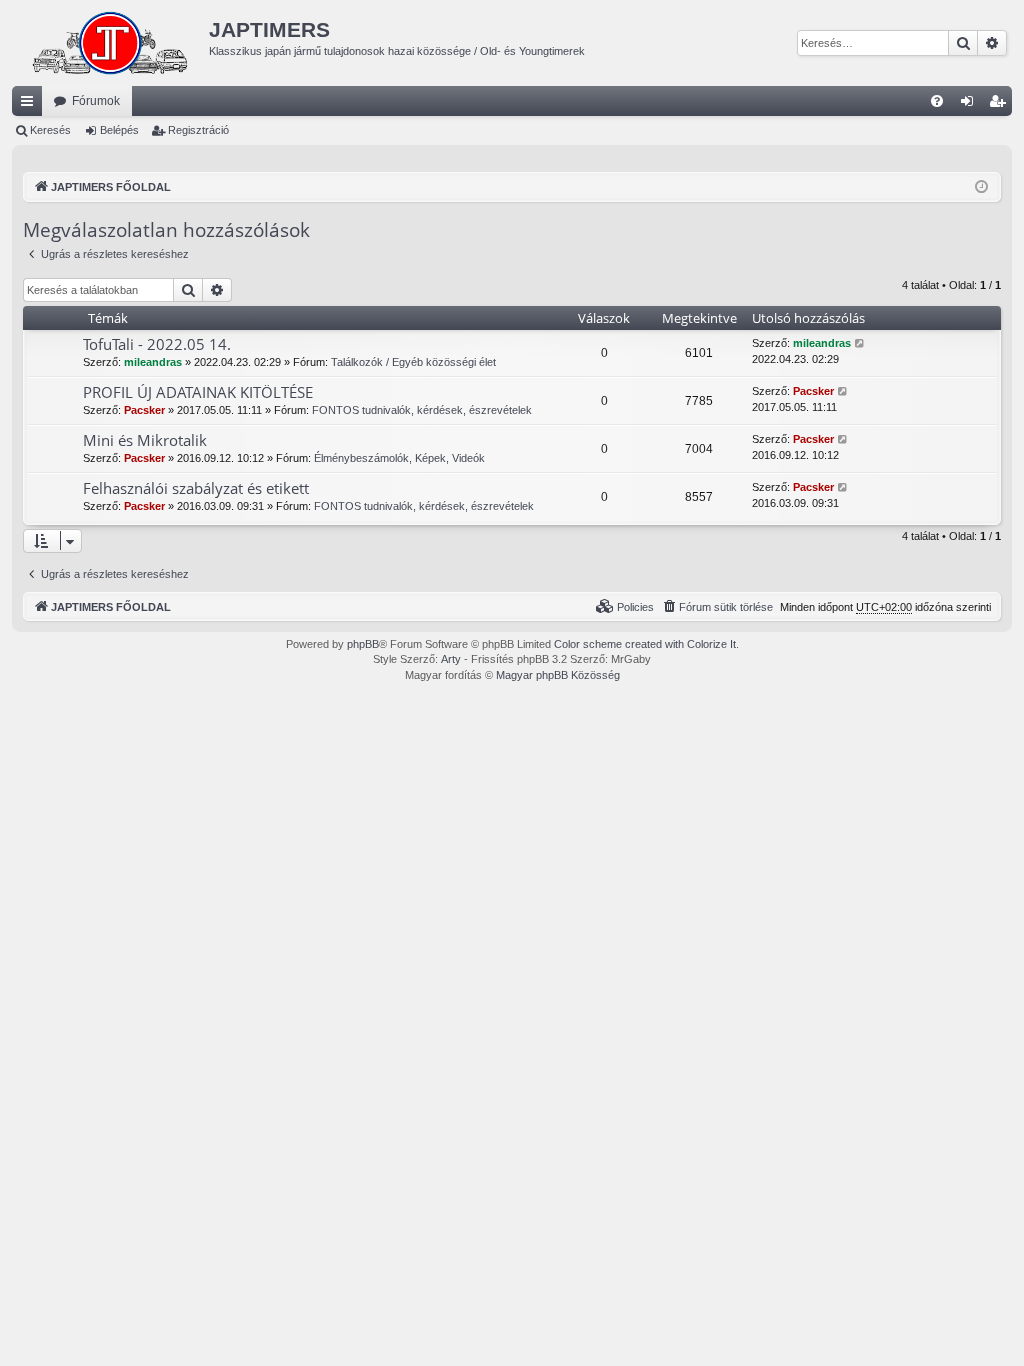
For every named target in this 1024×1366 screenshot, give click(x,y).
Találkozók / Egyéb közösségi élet (413, 362)
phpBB (363, 644)
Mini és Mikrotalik (145, 440)
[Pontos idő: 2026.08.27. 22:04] (981, 187)
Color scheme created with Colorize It (645, 644)
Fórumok (96, 101)
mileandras (153, 362)
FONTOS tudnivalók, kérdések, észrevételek (422, 410)
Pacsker (144, 410)
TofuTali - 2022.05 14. (157, 344)
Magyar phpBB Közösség (558, 675)
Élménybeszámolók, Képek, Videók (399, 458)
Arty (451, 659)
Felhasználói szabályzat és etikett (196, 488)
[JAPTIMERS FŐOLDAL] (110, 43)
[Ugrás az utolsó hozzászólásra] (860, 343)
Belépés (119, 130)
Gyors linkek (31, 105)
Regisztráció (198, 130)
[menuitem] (937, 101)
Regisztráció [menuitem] (1001, 105)
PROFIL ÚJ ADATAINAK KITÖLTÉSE (198, 392)
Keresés (50, 130)
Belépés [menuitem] (971, 105)
